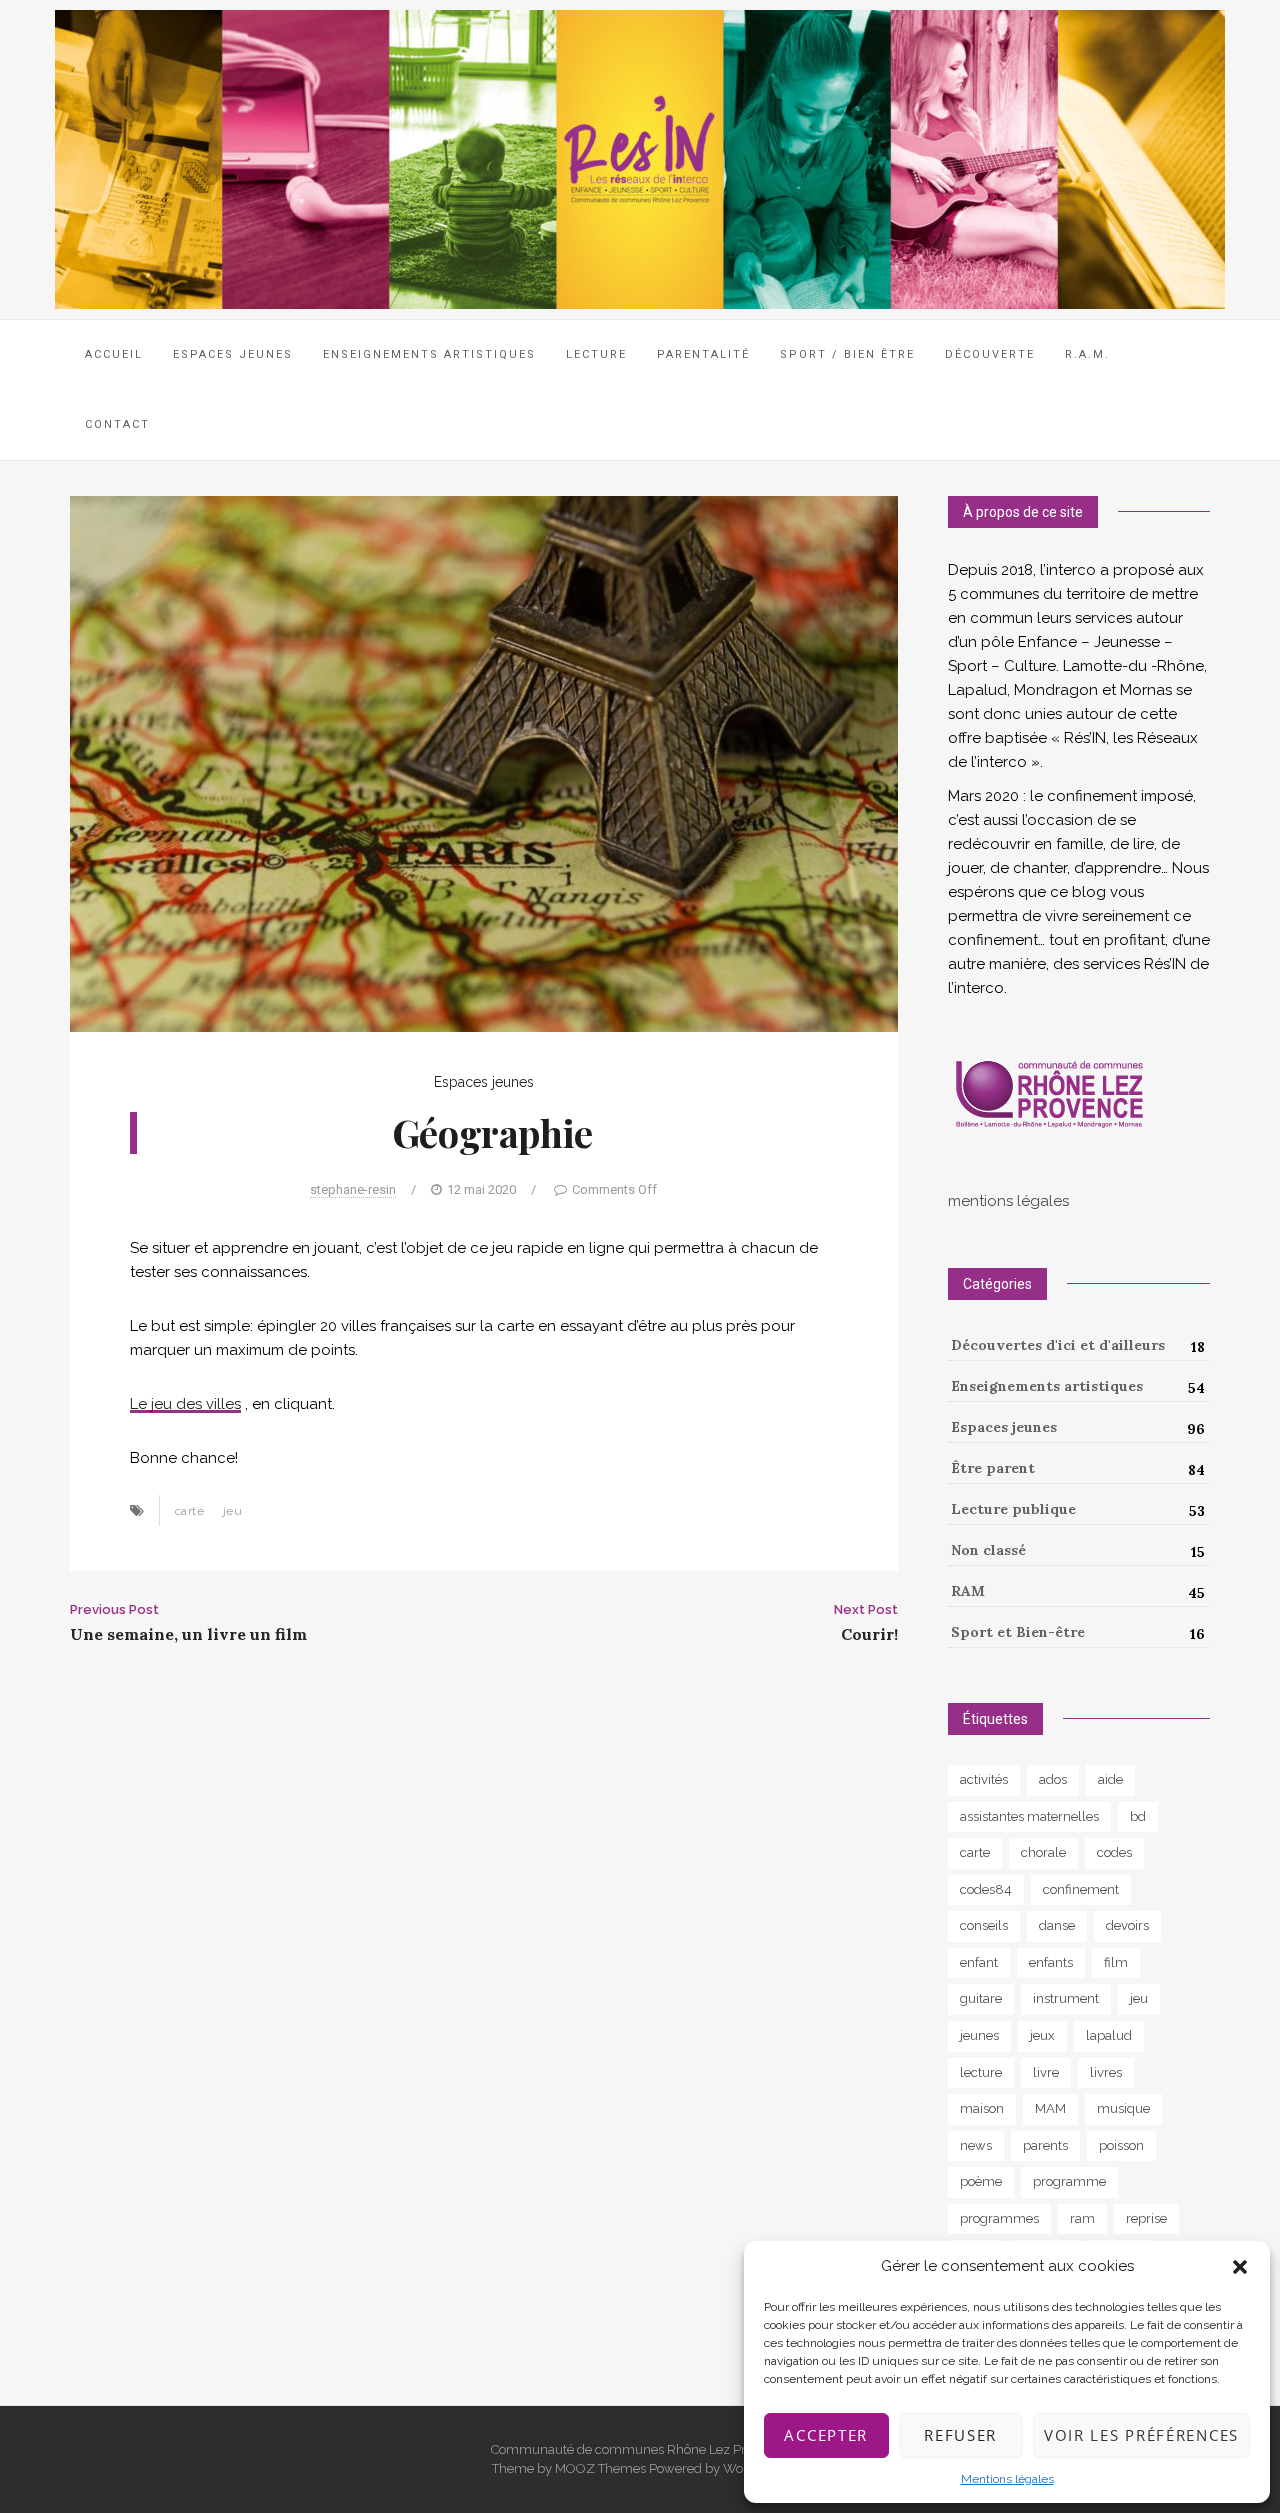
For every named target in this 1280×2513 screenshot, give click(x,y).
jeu (232, 1511)
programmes (999, 2218)
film (1116, 1962)
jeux (1042, 2035)
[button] (1240, 2267)
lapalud (1109, 2035)
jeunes (979, 2035)
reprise (1146, 2218)
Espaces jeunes (233, 354)
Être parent (993, 1468)
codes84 (986, 1889)
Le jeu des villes (185, 1404)
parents (1045, 2145)
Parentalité (703, 354)
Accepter (826, 2435)
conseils (984, 1925)
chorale (1043, 1852)
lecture (981, 2072)
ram (1082, 2218)
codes (1114, 1852)
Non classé (988, 1550)
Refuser (960, 2435)
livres (1106, 2072)
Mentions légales (1007, 2479)
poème (981, 2181)
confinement (1081, 1889)
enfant (979, 1962)
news (976, 2145)
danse (1057, 1925)
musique (1123, 2108)
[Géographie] (484, 763)
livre (1046, 2072)
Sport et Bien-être (1018, 1632)
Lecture (596, 354)
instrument (1066, 1998)
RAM (968, 1591)
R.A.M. (1087, 354)
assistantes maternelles (1029, 1816)
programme (1069, 2181)
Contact (117, 424)
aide (1110, 1779)
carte (189, 1511)
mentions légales (1008, 1201)
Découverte (990, 354)
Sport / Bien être (847, 354)
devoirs (1127, 1925)
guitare (981, 1998)
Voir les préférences (1141, 2435)
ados (1053, 1779)
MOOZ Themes (600, 2468)
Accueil (114, 354)
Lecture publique (1013, 1509)
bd (1138, 1816)
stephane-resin (353, 1189)
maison (982, 2108)
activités (984, 1779)
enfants (1051, 1962)
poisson (1121, 2145)
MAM (1050, 2108)
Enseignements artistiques (1047, 1386)
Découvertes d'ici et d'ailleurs (1058, 1345)
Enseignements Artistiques (429, 354)
